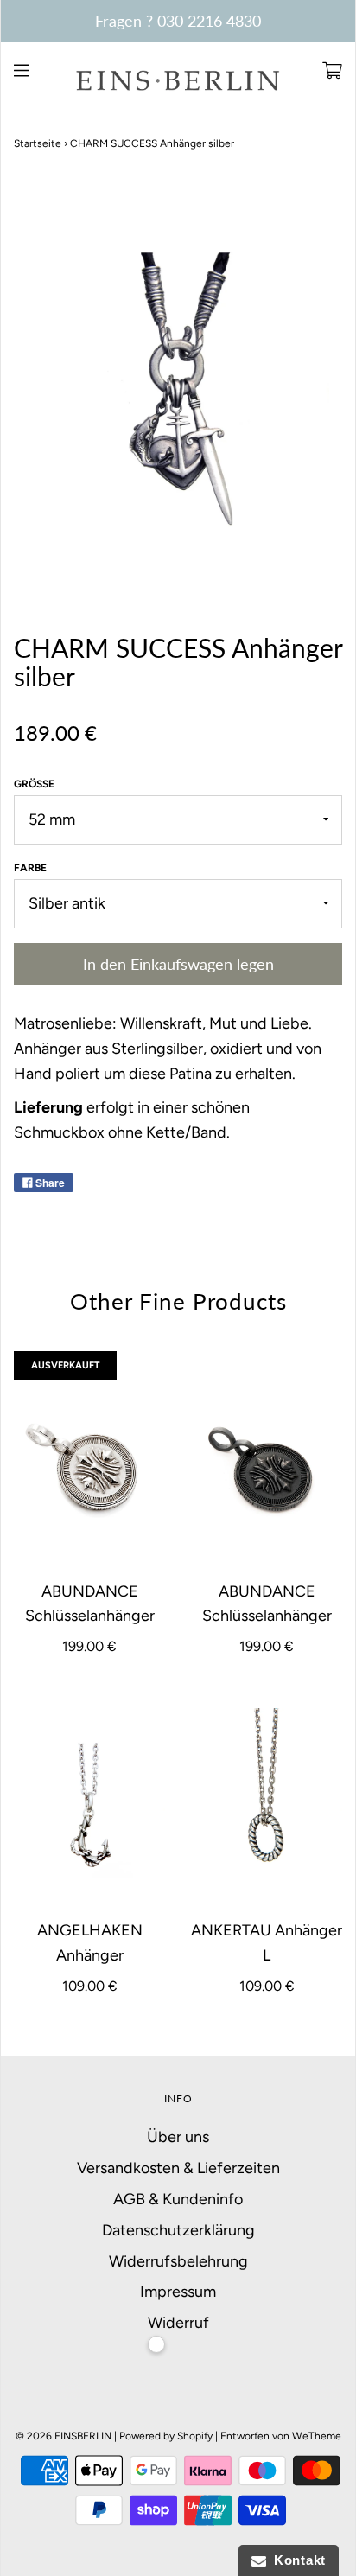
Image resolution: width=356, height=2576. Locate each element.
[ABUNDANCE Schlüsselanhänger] (89, 1465)
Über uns (178, 2137)
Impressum (178, 2292)
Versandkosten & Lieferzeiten (178, 2168)
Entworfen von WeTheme (281, 2436)
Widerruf (178, 2323)
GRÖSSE (34, 784)
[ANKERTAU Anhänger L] (267, 1804)
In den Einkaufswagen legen (178, 964)
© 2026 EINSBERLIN (64, 2436)
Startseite (38, 143)
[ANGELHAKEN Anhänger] (89, 1804)
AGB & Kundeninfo (178, 2199)
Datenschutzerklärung (178, 2230)
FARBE (30, 868)
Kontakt (296, 2560)
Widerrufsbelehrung (178, 2261)
